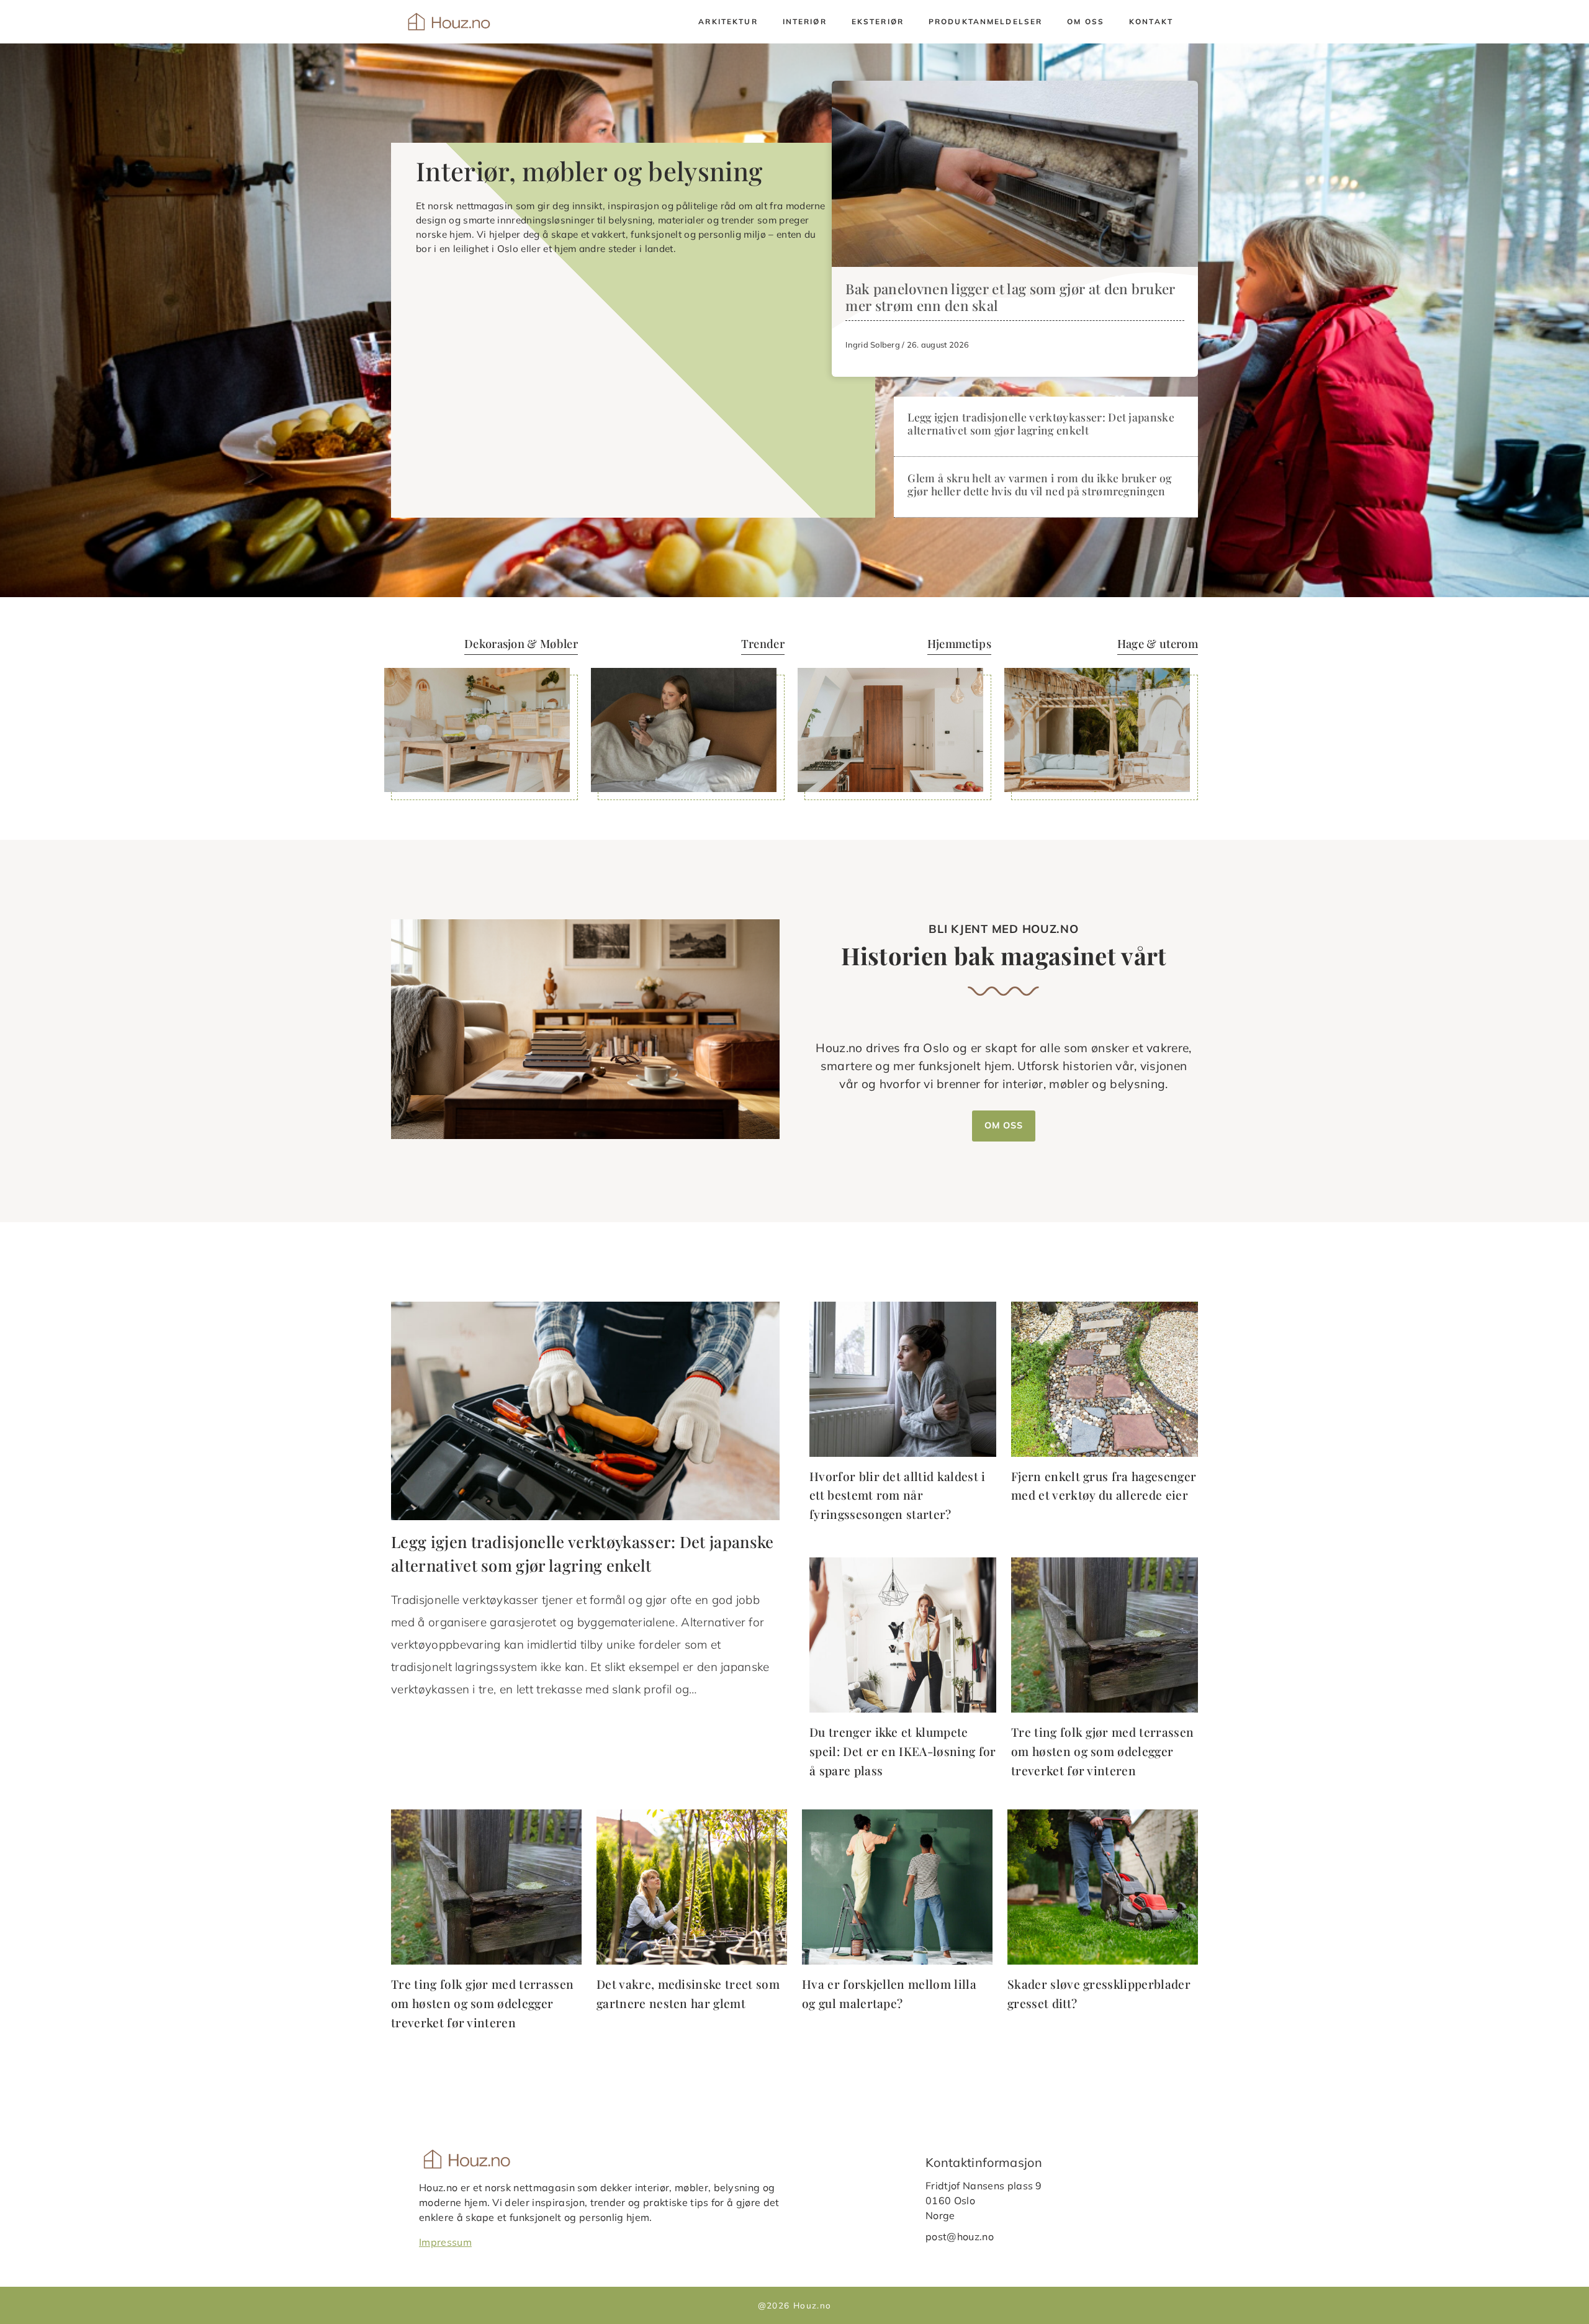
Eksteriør (878, 21)
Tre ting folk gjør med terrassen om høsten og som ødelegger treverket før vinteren (1102, 1751)
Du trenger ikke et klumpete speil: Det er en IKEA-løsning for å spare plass (903, 1751)
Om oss (1086, 21)
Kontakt (1151, 21)
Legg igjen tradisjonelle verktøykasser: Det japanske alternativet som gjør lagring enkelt (1041, 423)
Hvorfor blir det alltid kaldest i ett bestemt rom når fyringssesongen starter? (898, 1495)
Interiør (805, 21)
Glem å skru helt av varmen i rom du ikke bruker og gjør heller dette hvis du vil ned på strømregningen (1039, 484)
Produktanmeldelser (985, 21)
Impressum (445, 2242)
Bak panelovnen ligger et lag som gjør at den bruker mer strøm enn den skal (1010, 297)
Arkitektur (728, 21)
